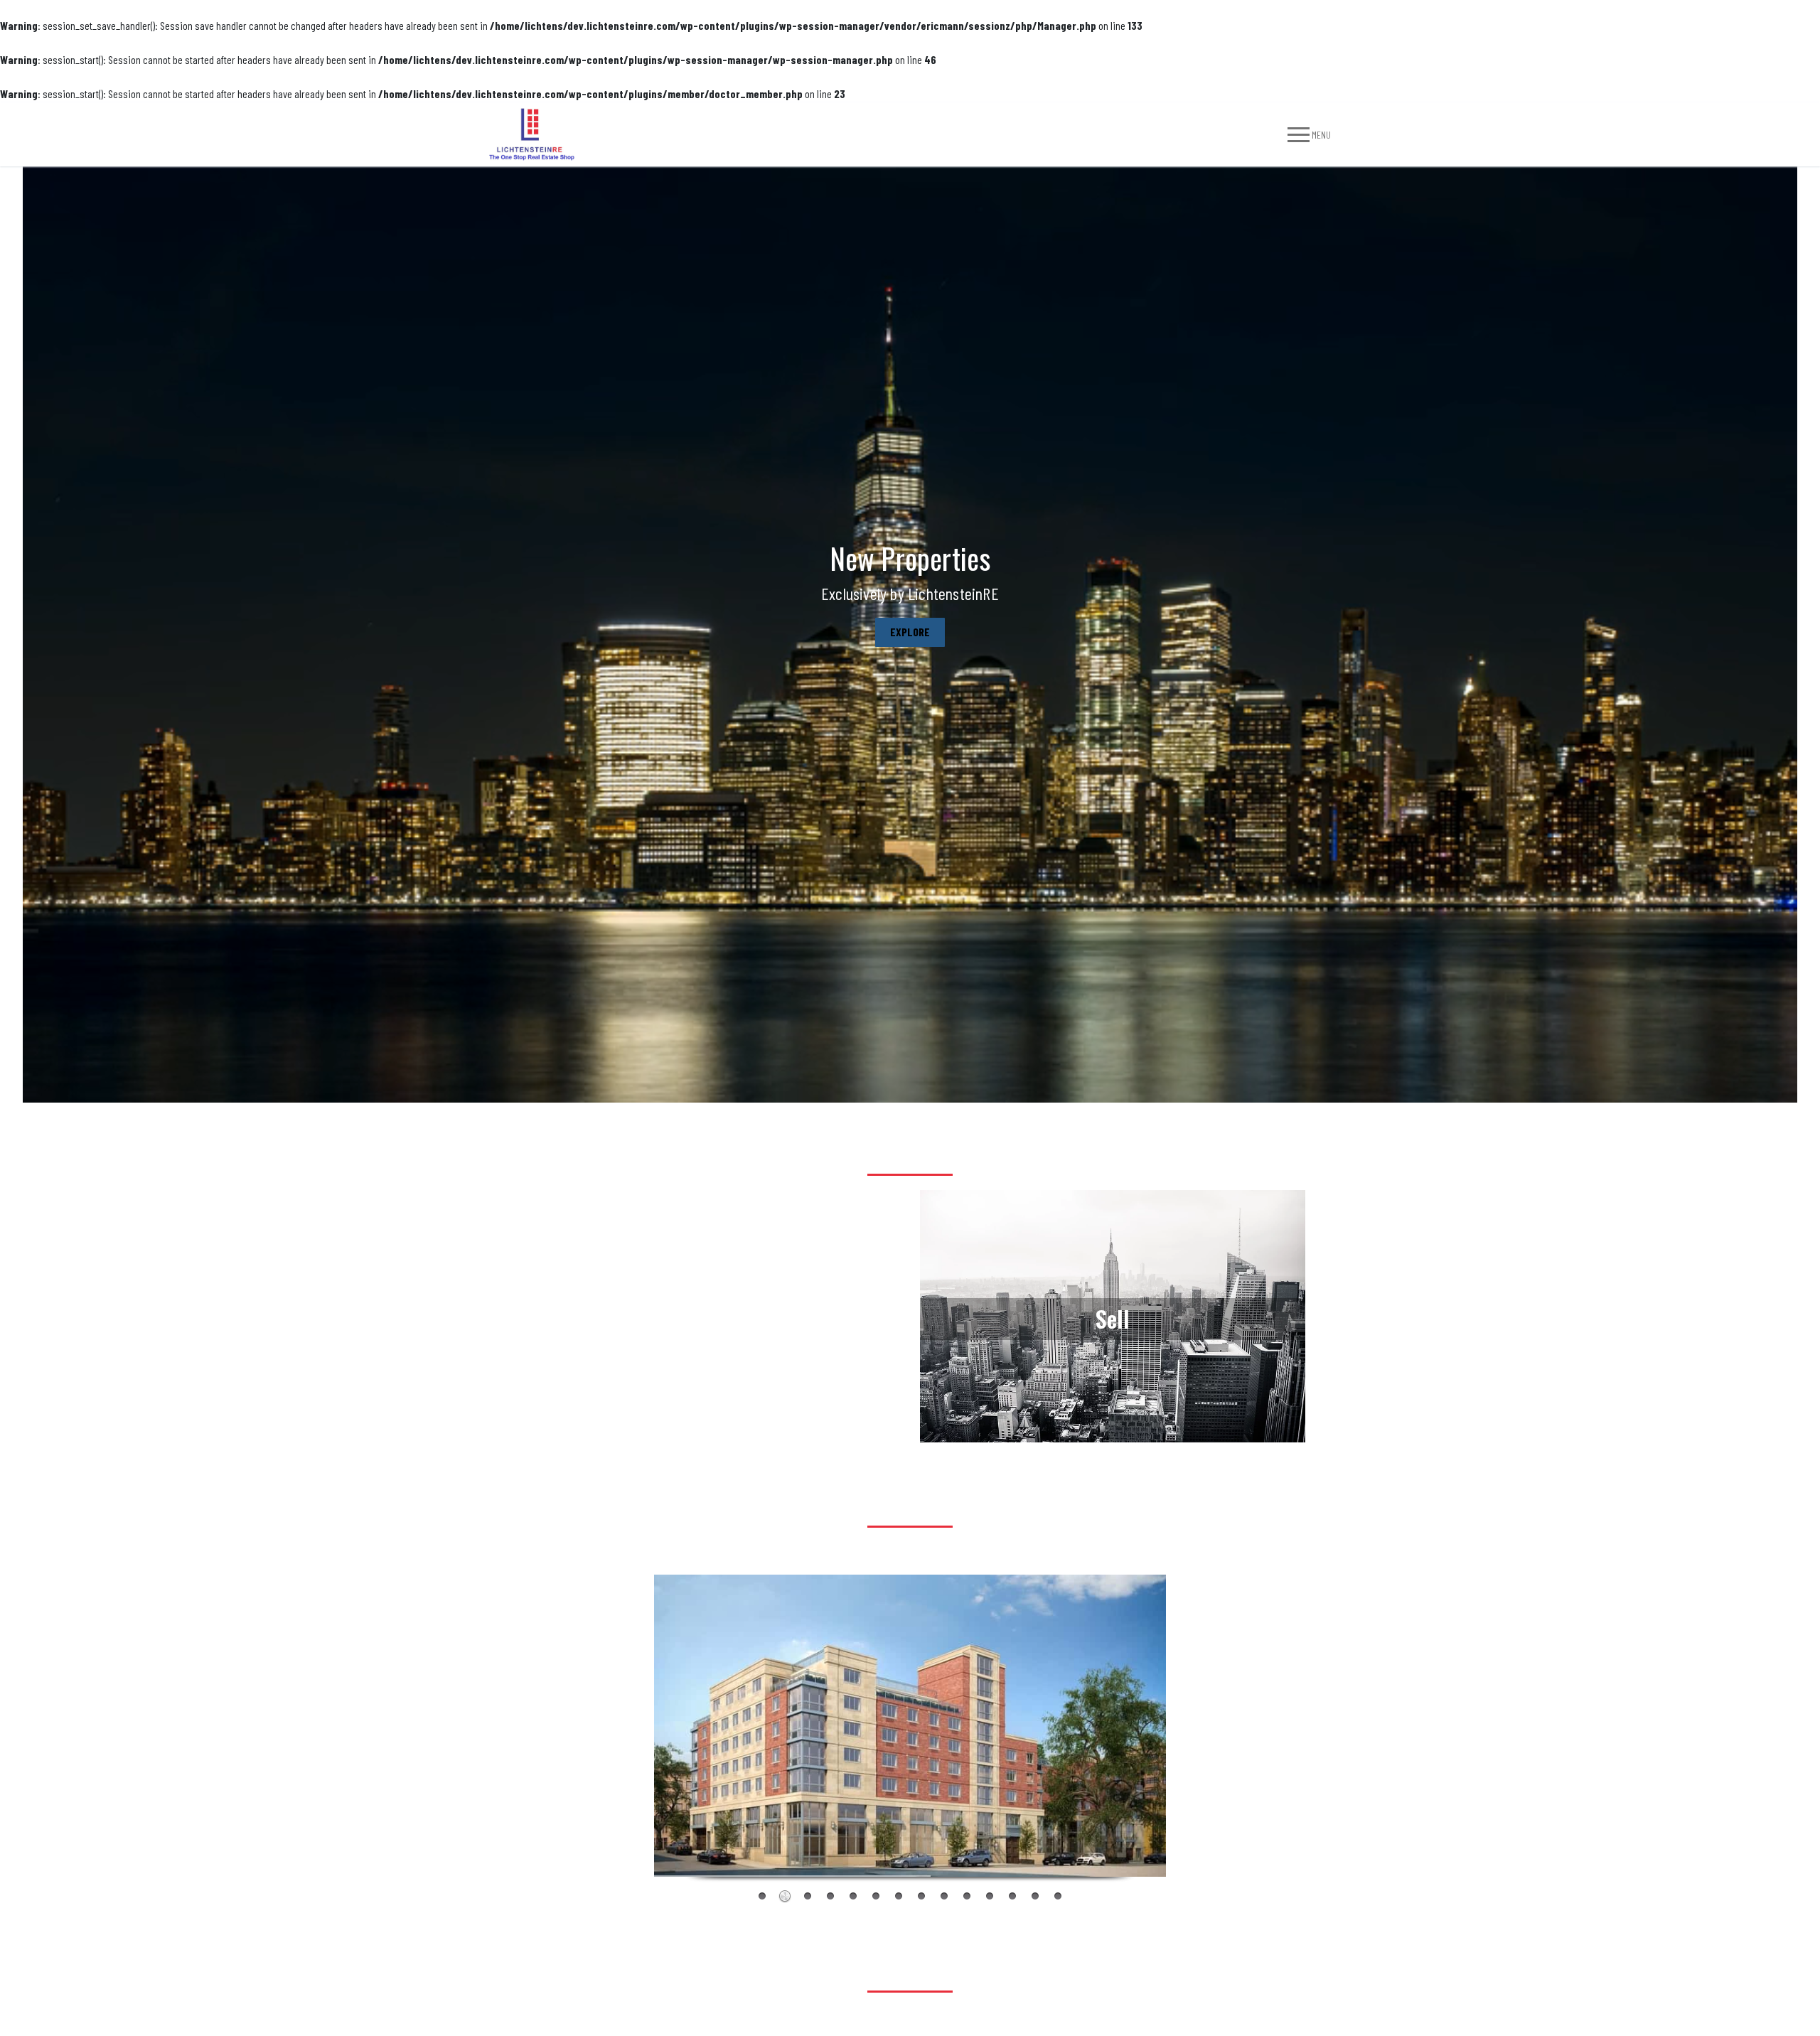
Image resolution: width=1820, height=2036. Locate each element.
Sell (1113, 489)
